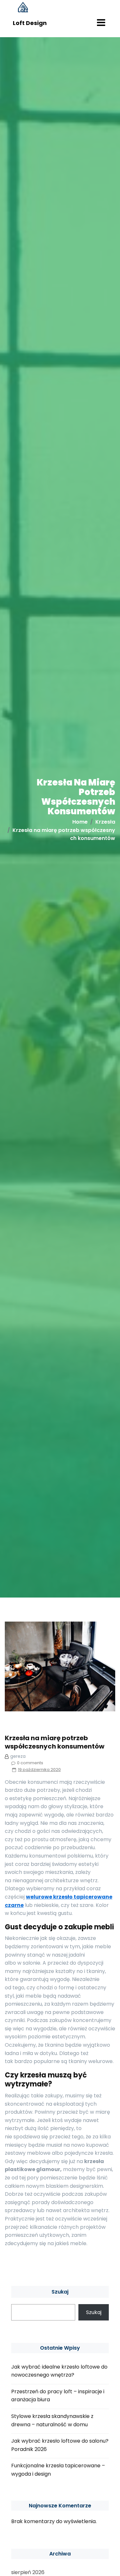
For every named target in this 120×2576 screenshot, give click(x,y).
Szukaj (60, 2292)
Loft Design (30, 23)
